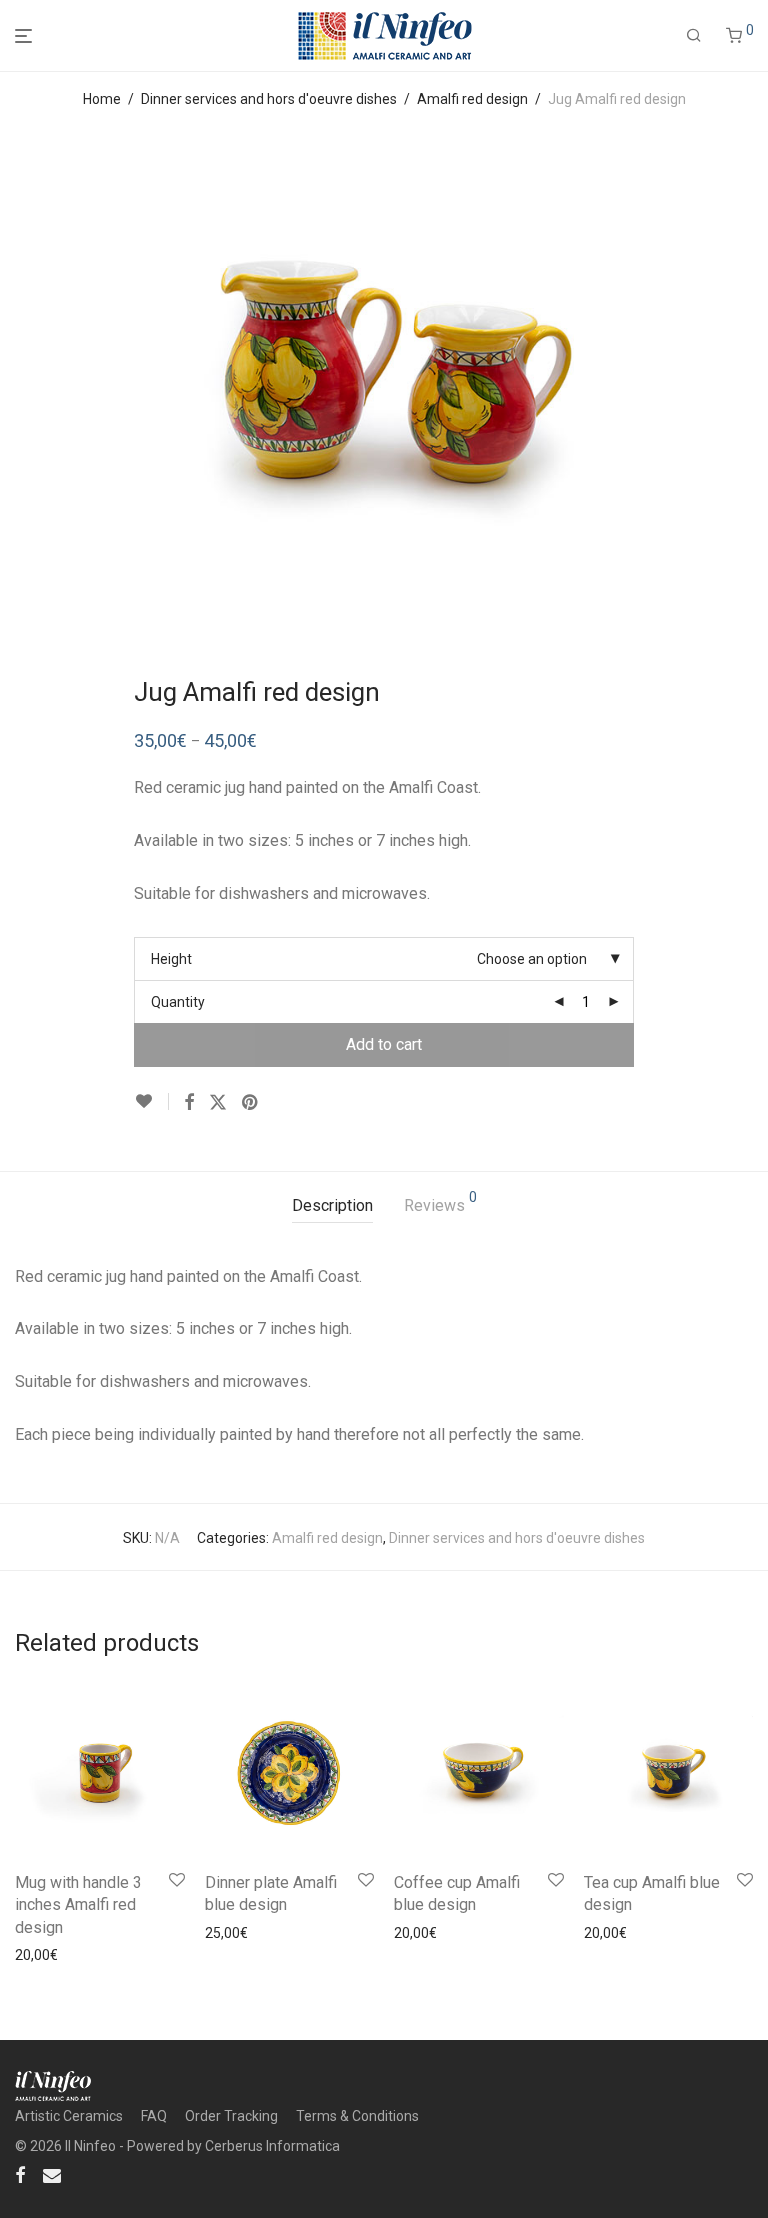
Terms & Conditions (357, 2116)
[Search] (694, 36)
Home (102, 99)
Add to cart (384, 1044)
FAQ (154, 2116)
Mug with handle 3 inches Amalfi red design (78, 1905)
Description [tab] (332, 1205)
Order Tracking (231, 2116)
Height (171, 959)
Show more (125, 1955)
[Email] (52, 2174)
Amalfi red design (472, 99)
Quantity (178, 1002)
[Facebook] (20, 2174)
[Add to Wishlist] (151, 1101)
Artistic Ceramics (69, 2116)
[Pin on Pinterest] (251, 1103)
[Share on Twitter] (218, 1103)
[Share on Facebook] (189, 1103)
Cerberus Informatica (272, 2146)
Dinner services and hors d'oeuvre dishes (269, 99)
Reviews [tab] (440, 1202)
